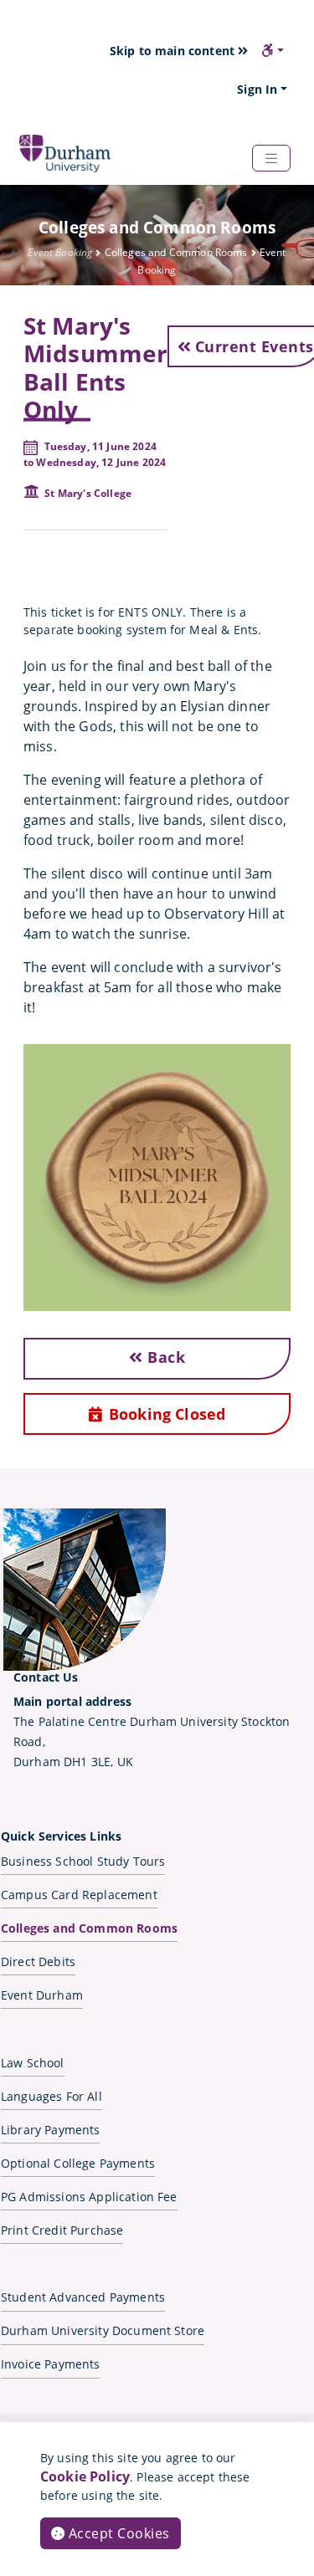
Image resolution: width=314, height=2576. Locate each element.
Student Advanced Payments (83, 2297)
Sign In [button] (257, 89)
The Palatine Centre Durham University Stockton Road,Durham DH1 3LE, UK (152, 1731)
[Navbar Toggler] (271, 158)
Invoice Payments (51, 2364)
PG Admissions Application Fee (89, 2197)
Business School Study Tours (83, 1861)
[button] (273, 50)
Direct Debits (38, 1961)
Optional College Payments (78, 2163)
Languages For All (51, 2096)
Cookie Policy (85, 2476)
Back (165, 1357)
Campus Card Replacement (79, 1895)
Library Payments (51, 2130)
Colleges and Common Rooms (89, 1928)
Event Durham (42, 1995)
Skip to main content (174, 51)
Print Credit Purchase (62, 2230)
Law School (33, 2063)
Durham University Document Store (103, 2330)
